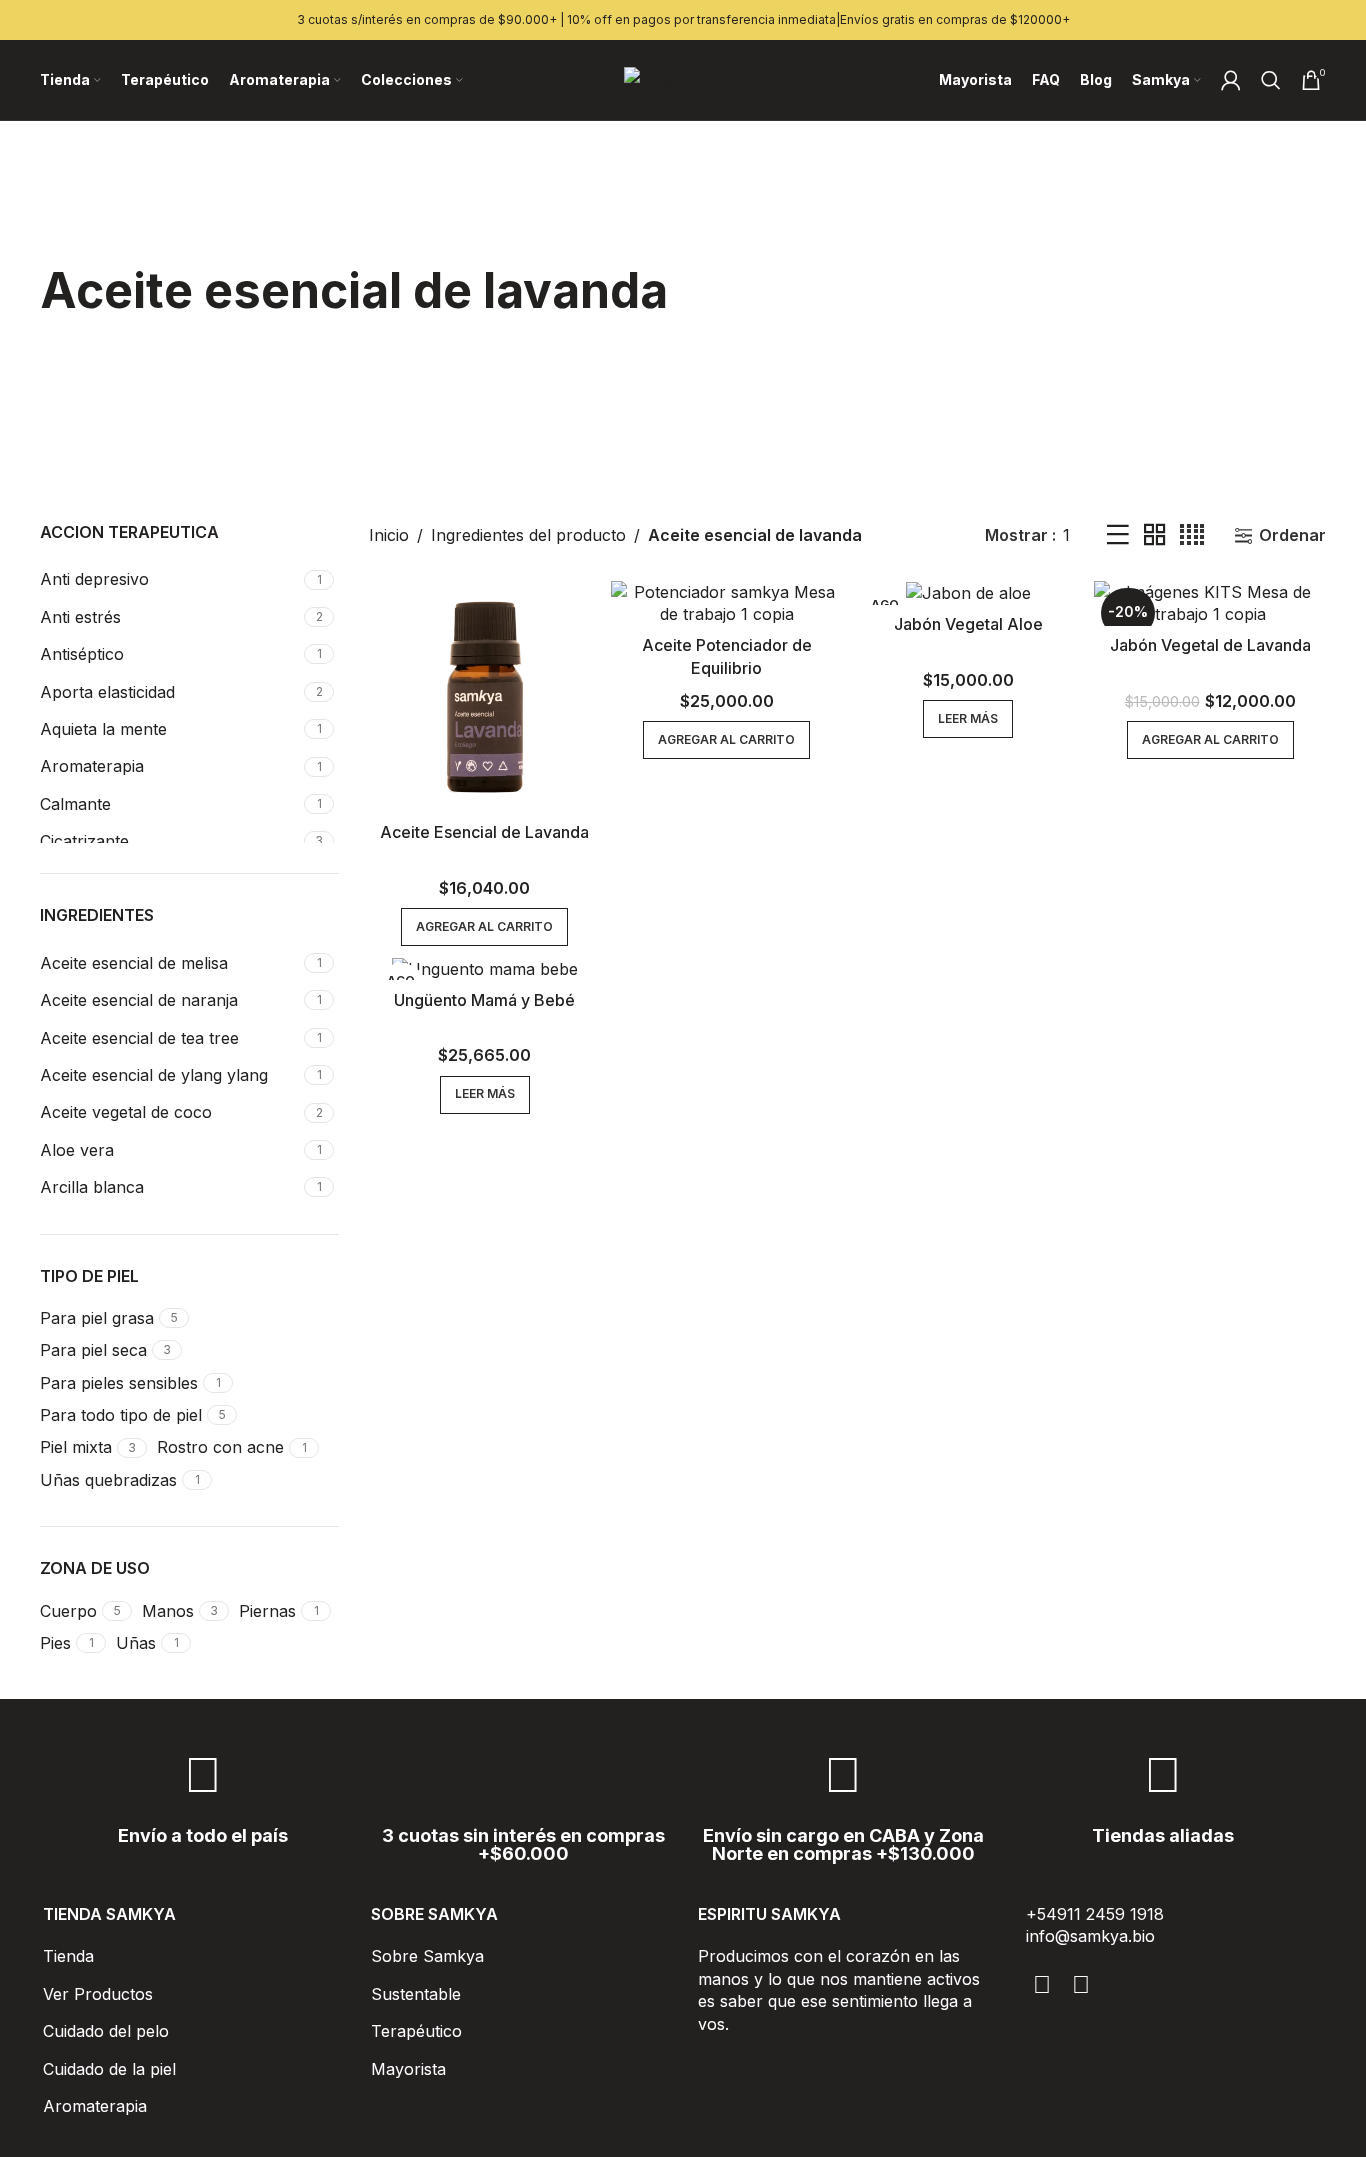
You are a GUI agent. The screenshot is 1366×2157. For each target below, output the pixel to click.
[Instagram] (1081, 1985)
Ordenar (1292, 535)
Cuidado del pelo (106, 2031)
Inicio (389, 535)
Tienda (68, 1956)
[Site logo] (683, 78)
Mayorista (408, 2069)
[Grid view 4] (1192, 535)
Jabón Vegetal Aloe (968, 624)
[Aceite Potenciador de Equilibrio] (727, 603)
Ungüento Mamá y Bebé (484, 1000)
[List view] (1118, 535)
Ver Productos (98, 1994)
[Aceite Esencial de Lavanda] (485, 697)
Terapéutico (416, 2031)
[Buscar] (1271, 80)
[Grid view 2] (1155, 535)
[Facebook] (1043, 1985)
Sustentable (416, 1994)
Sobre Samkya (427, 1956)
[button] (484, 927)
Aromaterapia (95, 2106)
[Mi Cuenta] (1231, 80)
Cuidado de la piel (109, 2069)
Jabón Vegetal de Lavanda (1210, 645)
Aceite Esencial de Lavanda (484, 832)
